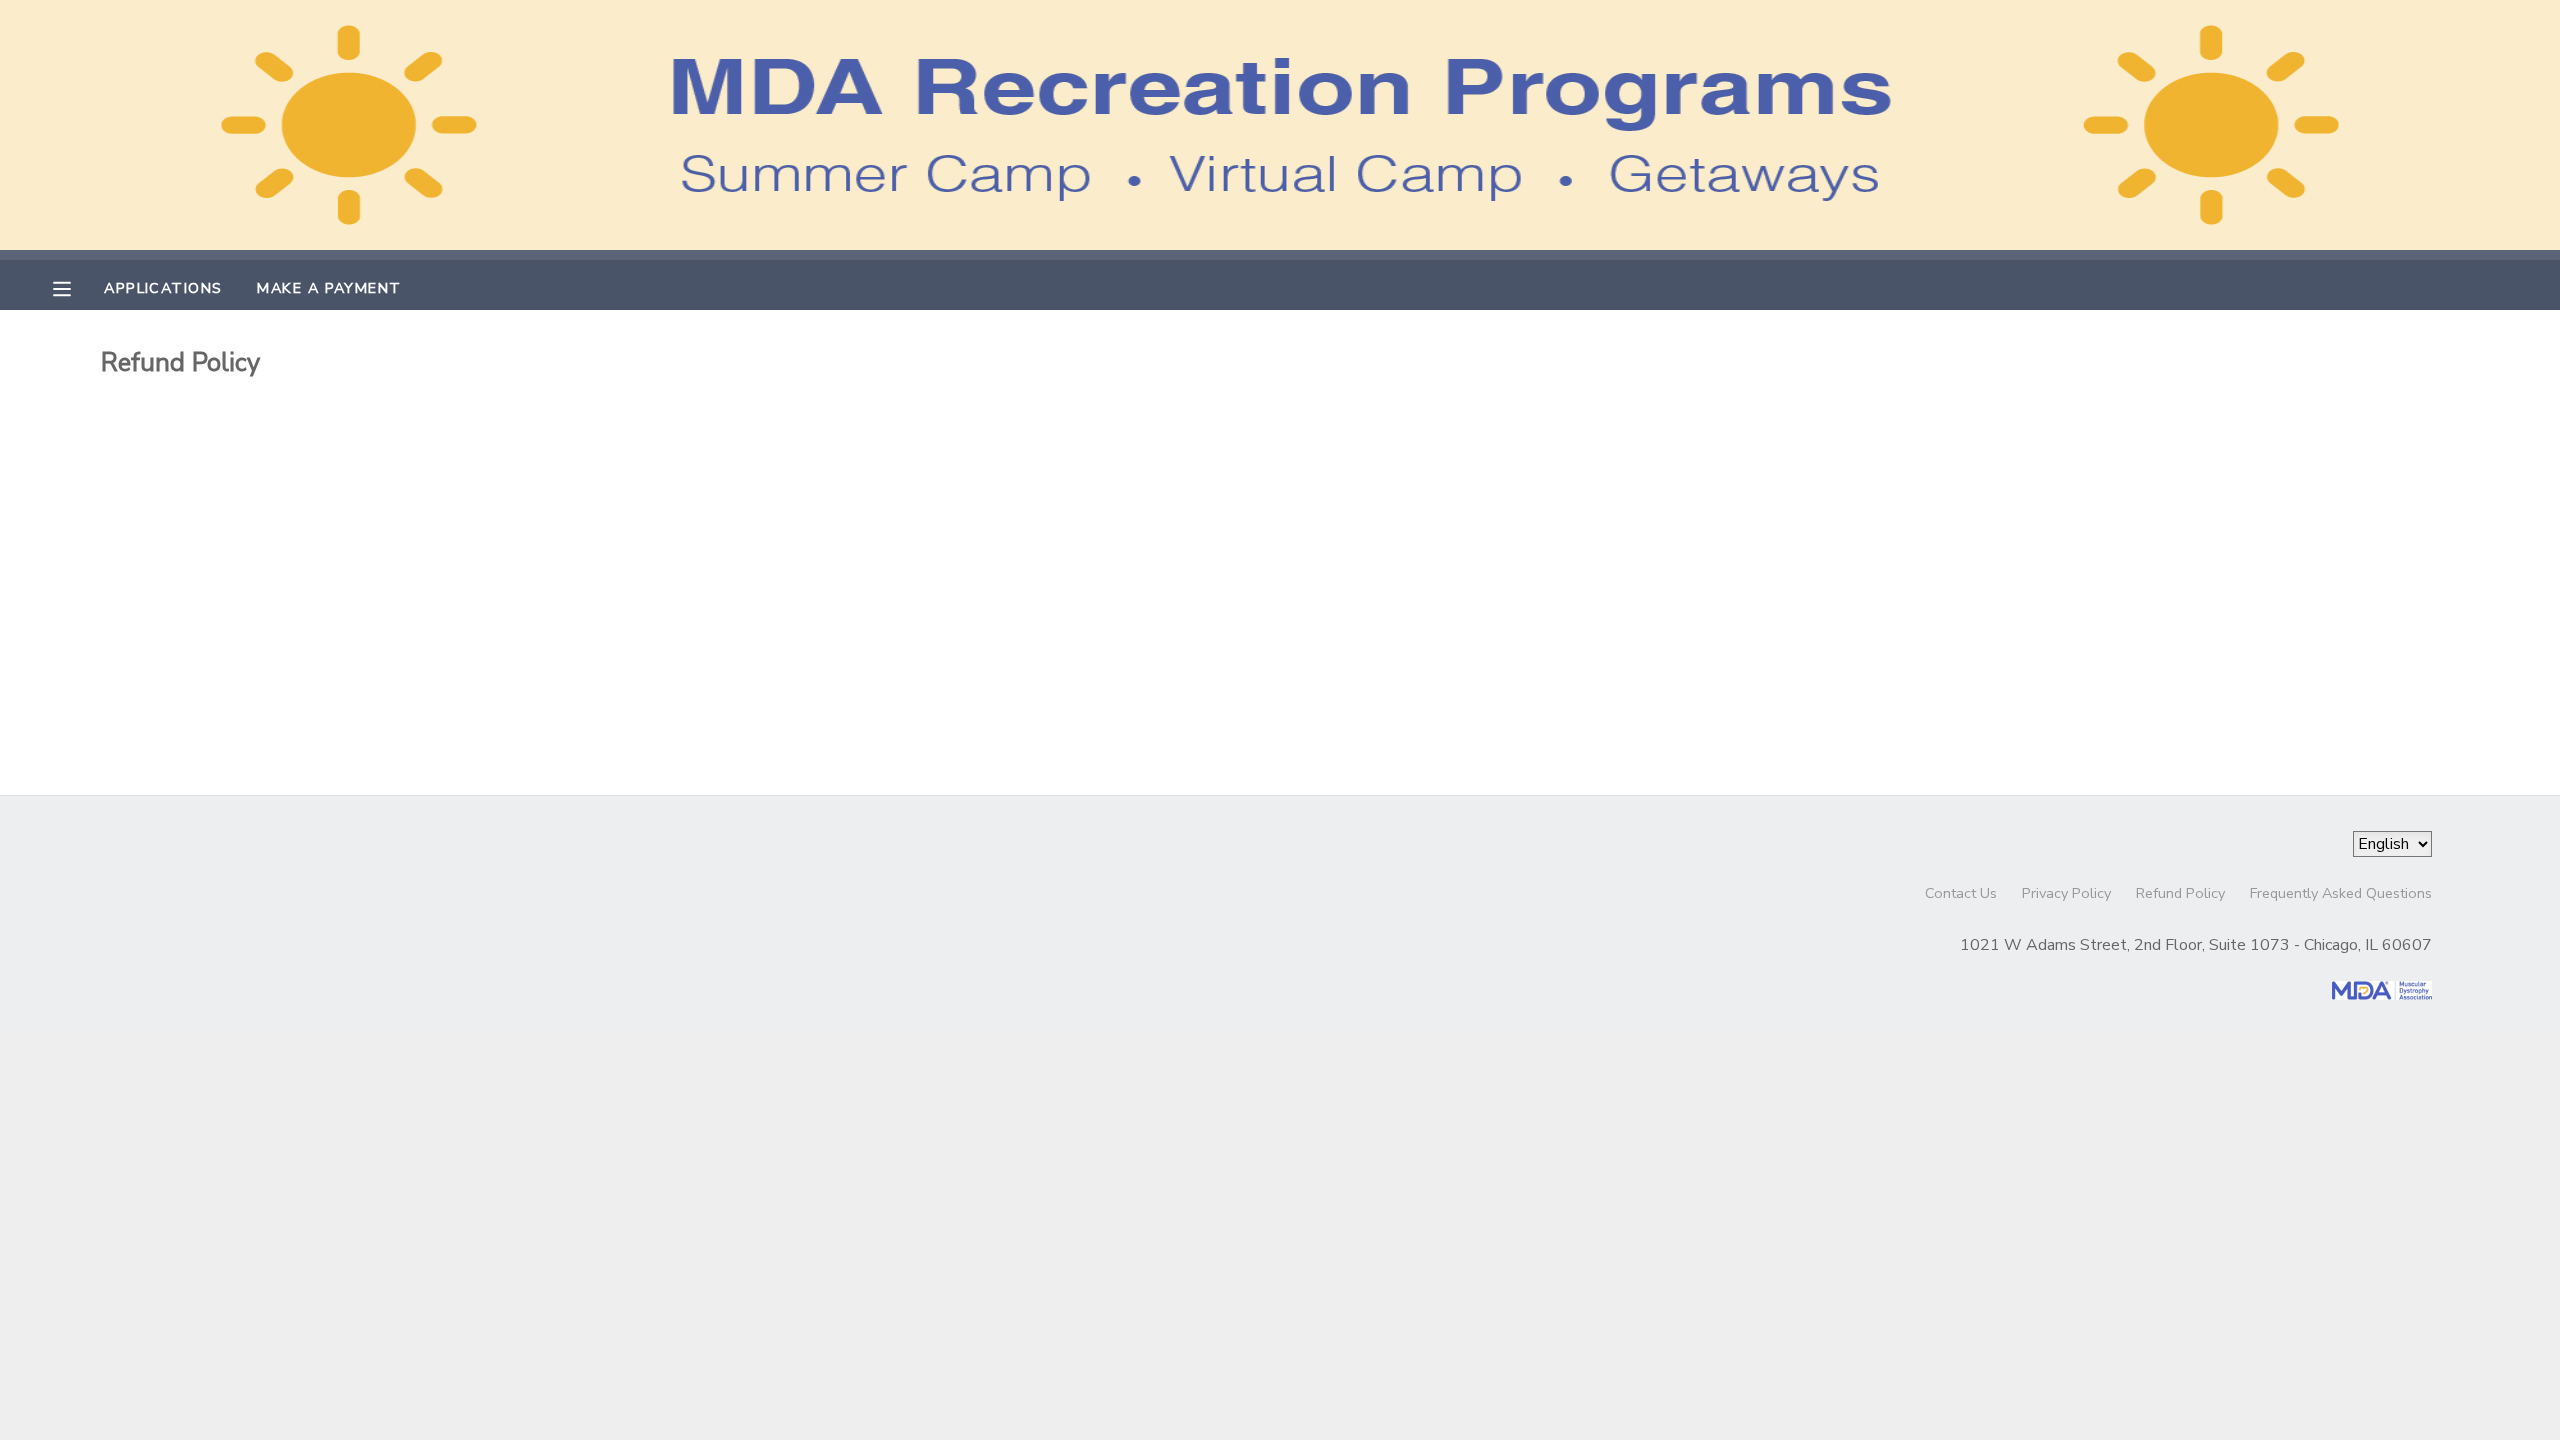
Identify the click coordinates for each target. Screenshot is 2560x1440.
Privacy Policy (2066, 893)
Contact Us (1961, 893)
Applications (163, 288)
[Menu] (77, 287)
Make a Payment (329, 288)
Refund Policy (2180, 893)
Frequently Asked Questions (2341, 893)
